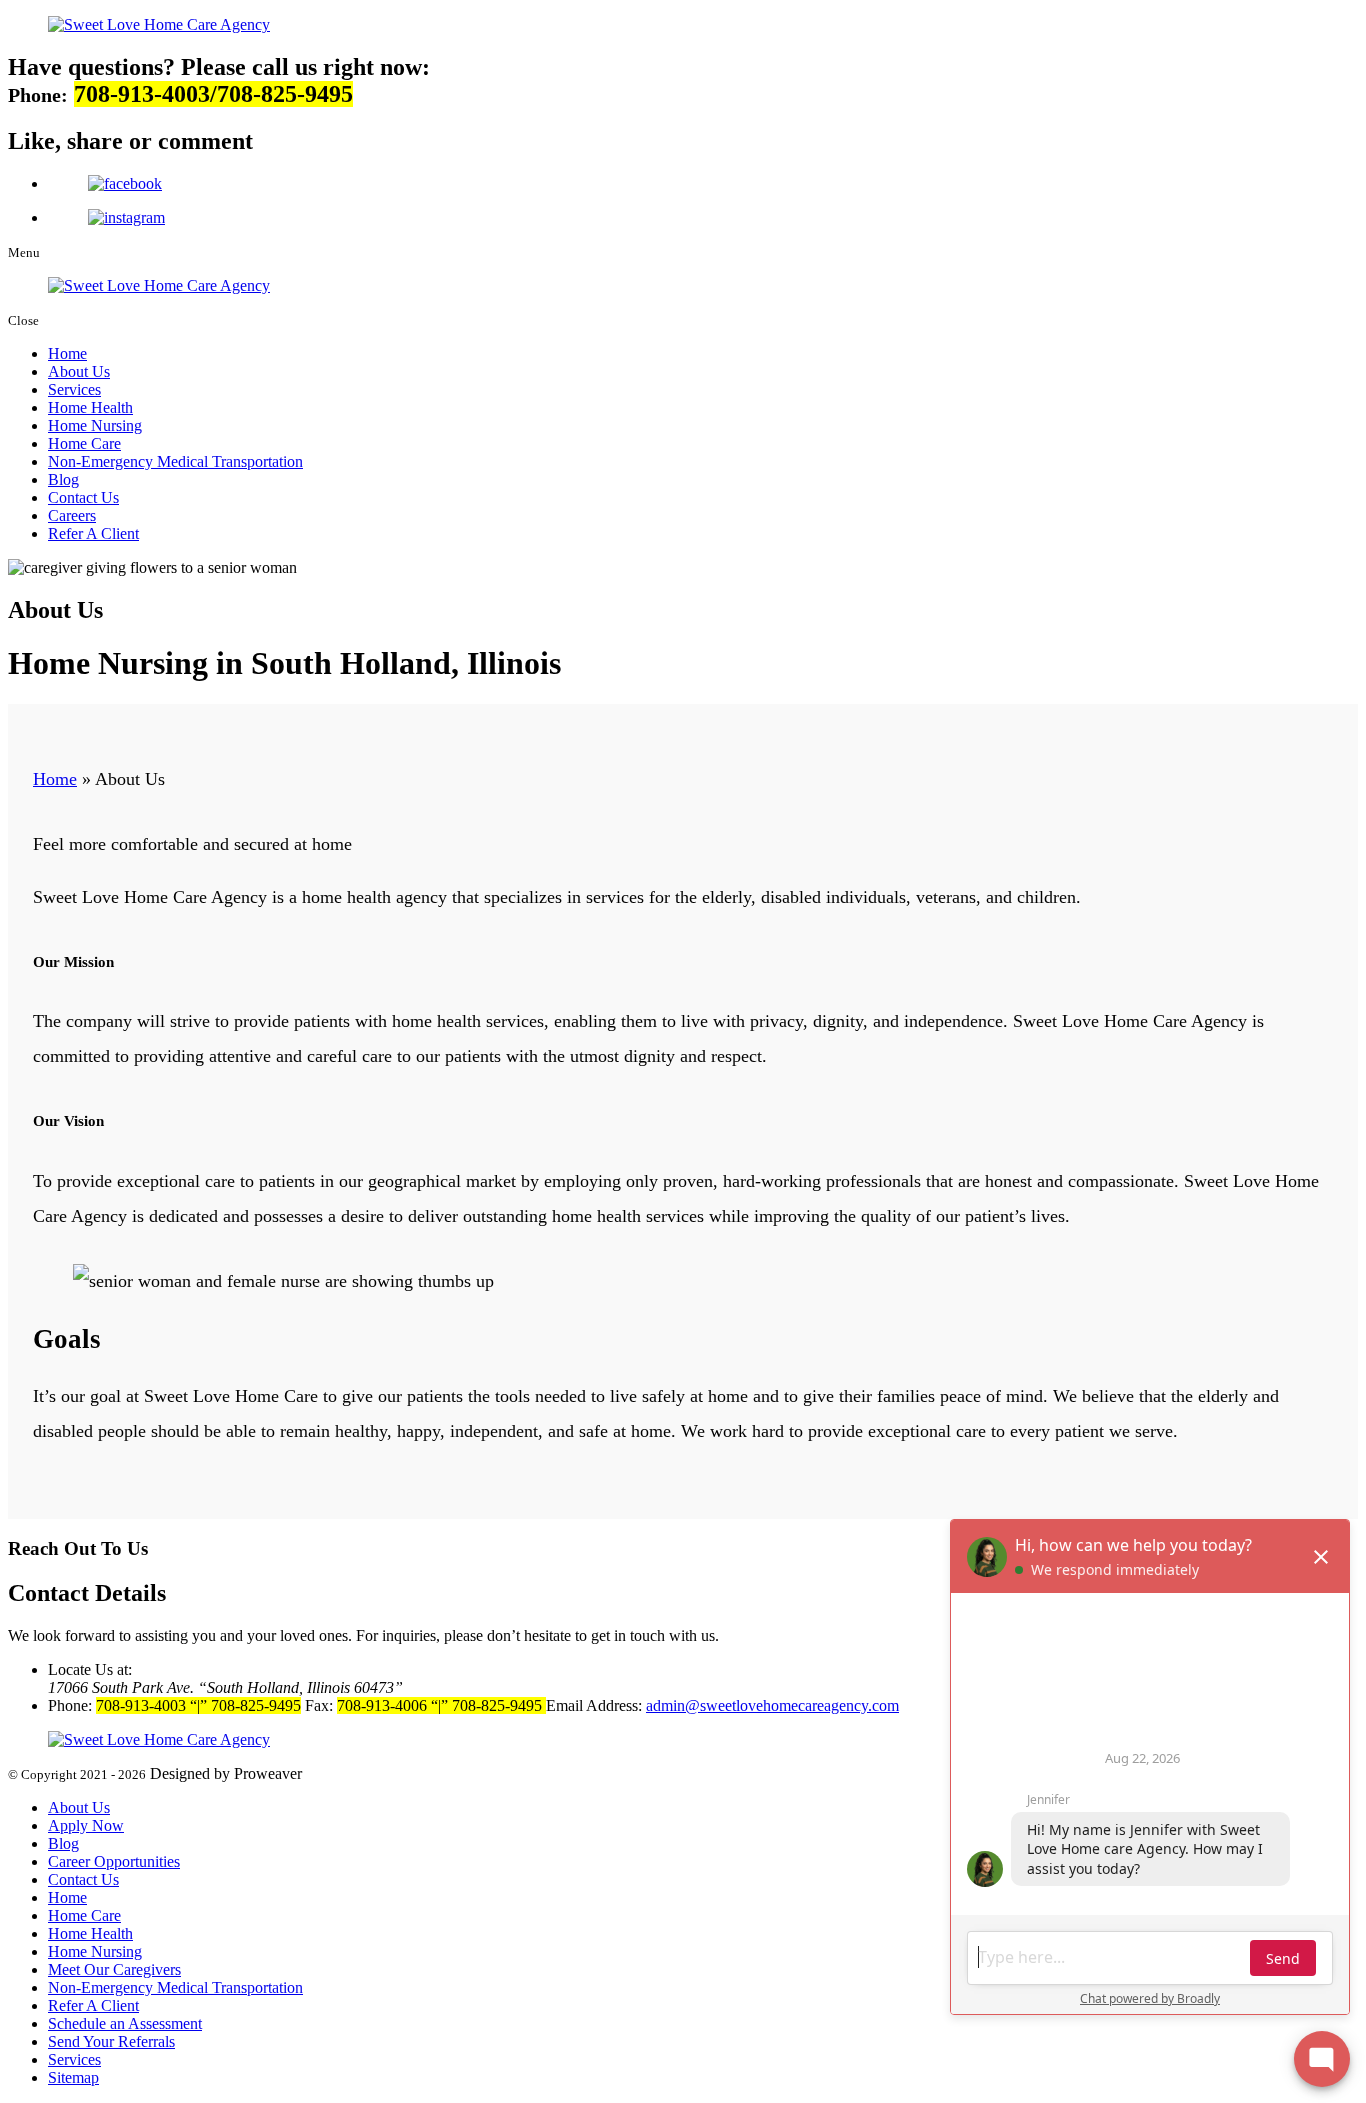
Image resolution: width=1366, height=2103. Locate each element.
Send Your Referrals (111, 2041)
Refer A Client (93, 533)
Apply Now (86, 1825)
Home (67, 353)
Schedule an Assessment (125, 2023)
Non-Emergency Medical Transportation (175, 461)
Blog (63, 479)
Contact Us (83, 497)
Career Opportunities (114, 1861)
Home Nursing (95, 425)
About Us (79, 371)
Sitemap (73, 2077)
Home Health (90, 407)
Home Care (84, 443)
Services (74, 389)
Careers (72, 515)
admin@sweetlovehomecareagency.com (772, 1705)
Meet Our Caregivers (114, 1969)
